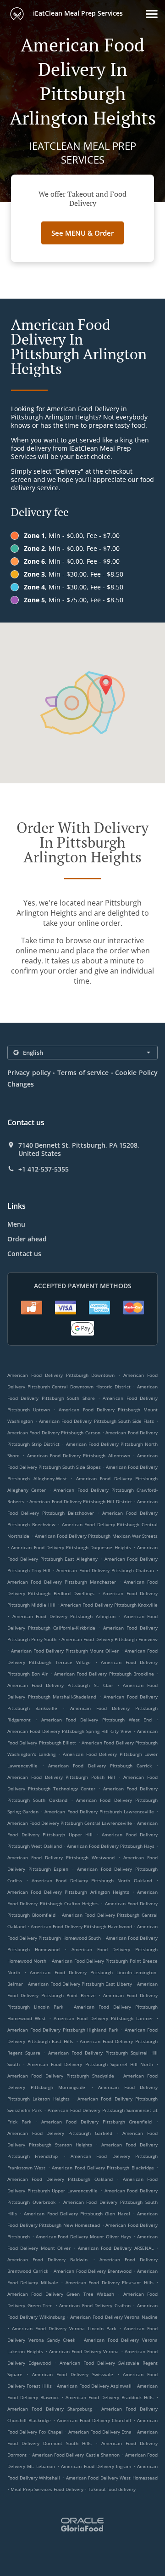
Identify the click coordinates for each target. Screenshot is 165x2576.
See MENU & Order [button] (82, 233)
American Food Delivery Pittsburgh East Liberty (80, 1984)
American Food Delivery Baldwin (47, 2259)
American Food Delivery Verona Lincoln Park (64, 2328)
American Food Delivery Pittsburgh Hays (111, 1846)
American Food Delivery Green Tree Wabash (61, 2294)
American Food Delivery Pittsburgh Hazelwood (81, 1926)
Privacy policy (29, 1073)
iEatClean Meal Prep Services (77, 13)
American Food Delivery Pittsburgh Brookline (104, 1674)
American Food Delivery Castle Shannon (76, 2455)
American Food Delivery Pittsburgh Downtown (61, 1375)
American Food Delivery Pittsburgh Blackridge (103, 2168)
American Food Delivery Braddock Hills (110, 2397)
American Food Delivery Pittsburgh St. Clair (60, 1685)
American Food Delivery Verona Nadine (114, 2317)
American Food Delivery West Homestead (112, 2478)
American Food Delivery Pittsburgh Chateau (105, 1570)
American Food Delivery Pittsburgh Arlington (64, 1616)
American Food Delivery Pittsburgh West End (97, 1720)
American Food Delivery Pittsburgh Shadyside (61, 2076)
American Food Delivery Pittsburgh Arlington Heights (68, 1892)
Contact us (24, 1254)
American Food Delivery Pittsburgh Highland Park (63, 2030)
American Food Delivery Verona (84, 2351)
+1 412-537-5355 (44, 1169)
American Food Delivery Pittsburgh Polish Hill (61, 1777)
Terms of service (83, 1073)
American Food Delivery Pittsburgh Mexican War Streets (96, 1536)
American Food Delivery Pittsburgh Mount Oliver (65, 1651)
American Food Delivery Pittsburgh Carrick (100, 1766)
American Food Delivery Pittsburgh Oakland (60, 2179)
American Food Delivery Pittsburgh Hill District (80, 1501)
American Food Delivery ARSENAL (116, 2248)
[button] (152, 14)
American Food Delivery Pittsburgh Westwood (61, 1857)
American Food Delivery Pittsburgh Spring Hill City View (69, 1731)
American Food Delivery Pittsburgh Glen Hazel (77, 2214)
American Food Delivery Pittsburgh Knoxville (109, 1605)
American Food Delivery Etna (100, 2432)
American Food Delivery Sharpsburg (49, 2409)
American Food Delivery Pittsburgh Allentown (79, 1455)
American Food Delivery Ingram (96, 2466)
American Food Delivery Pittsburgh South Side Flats (96, 1421)
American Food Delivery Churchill (94, 2420)
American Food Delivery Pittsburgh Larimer (103, 2018)
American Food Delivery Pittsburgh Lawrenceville (99, 1812)
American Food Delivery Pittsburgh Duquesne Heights (71, 1547)
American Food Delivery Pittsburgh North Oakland (92, 1880)
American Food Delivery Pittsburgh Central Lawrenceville (70, 1823)
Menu (16, 1224)
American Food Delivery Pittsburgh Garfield (60, 2133)
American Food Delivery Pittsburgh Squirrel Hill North (90, 2064)
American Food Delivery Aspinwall (94, 2386)
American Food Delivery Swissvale (73, 2374)
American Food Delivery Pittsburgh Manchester (62, 1582)
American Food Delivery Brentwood (93, 2271)
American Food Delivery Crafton (95, 2305)
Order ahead (27, 1239)
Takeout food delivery (112, 2489)
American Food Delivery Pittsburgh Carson (54, 1432)
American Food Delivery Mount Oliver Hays (84, 2236)
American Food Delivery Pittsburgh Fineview (110, 1639)
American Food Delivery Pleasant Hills (110, 2282)
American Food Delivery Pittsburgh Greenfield (96, 2122)
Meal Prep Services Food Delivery (48, 2489)
